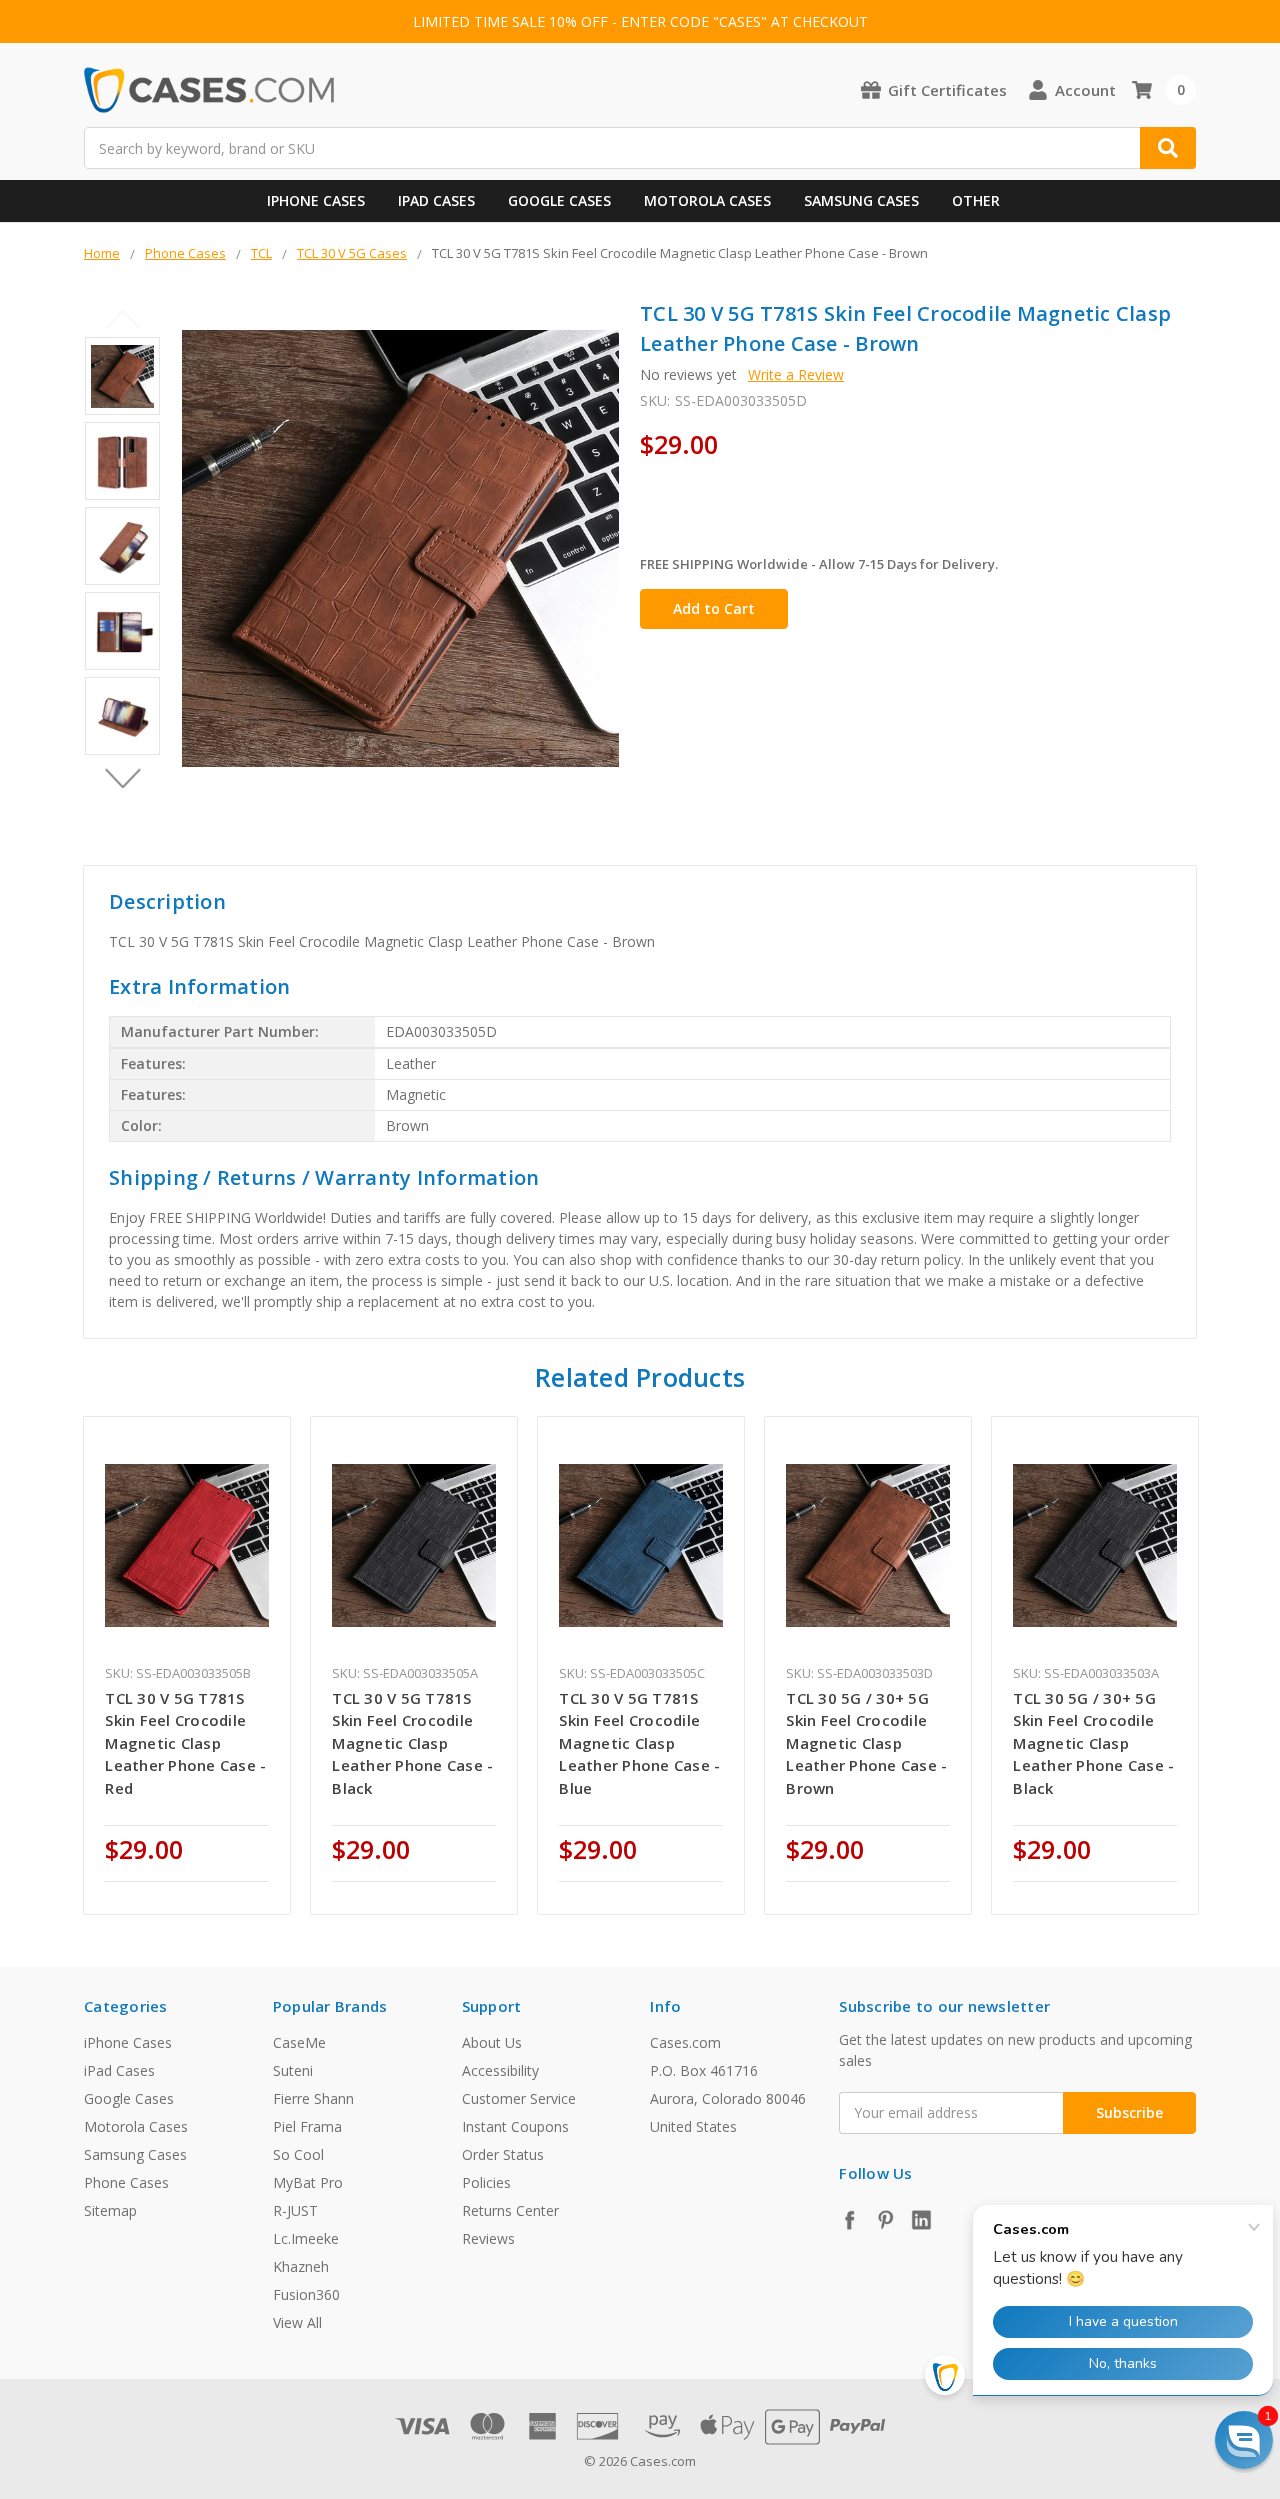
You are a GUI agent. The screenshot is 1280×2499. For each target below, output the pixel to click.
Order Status (503, 2154)
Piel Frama (307, 2126)
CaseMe (299, 2042)
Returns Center (510, 2210)
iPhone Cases (316, 200)
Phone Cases (126, 2182)
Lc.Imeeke (306, 2238)
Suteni (293, 2070)
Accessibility (500, 2070)
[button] (1244, 2440)
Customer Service (519, 2098)
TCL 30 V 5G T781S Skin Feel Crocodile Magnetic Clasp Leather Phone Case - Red (185, 1743)
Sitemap (110, 2210)
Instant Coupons (515, 2126)
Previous (122, 319)
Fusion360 (306, 2294)
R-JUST (295, 2210)
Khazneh (301, 2266)
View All (297, 2322)
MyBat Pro (308, 2182)
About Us (492, 2042)
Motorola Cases (707, 200)
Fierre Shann (313, 2098)
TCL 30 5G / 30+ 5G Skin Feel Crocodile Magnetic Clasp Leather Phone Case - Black (1093, 1743)
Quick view (187, 1545)
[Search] (1168, 148)
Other (976, 200)
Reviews (488, 2238)
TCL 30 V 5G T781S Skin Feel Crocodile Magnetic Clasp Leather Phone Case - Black (412, 1743)
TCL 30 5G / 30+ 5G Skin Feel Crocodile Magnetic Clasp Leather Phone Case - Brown (866, 1743)
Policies (486, 2182)
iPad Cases (436, 200)
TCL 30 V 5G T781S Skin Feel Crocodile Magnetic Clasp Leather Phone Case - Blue (639, 1743)
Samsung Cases (861, 200)
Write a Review (796, 374)
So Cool (298, 2154)
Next (122, 778)
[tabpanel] (187, 1665)
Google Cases (559, 200)
